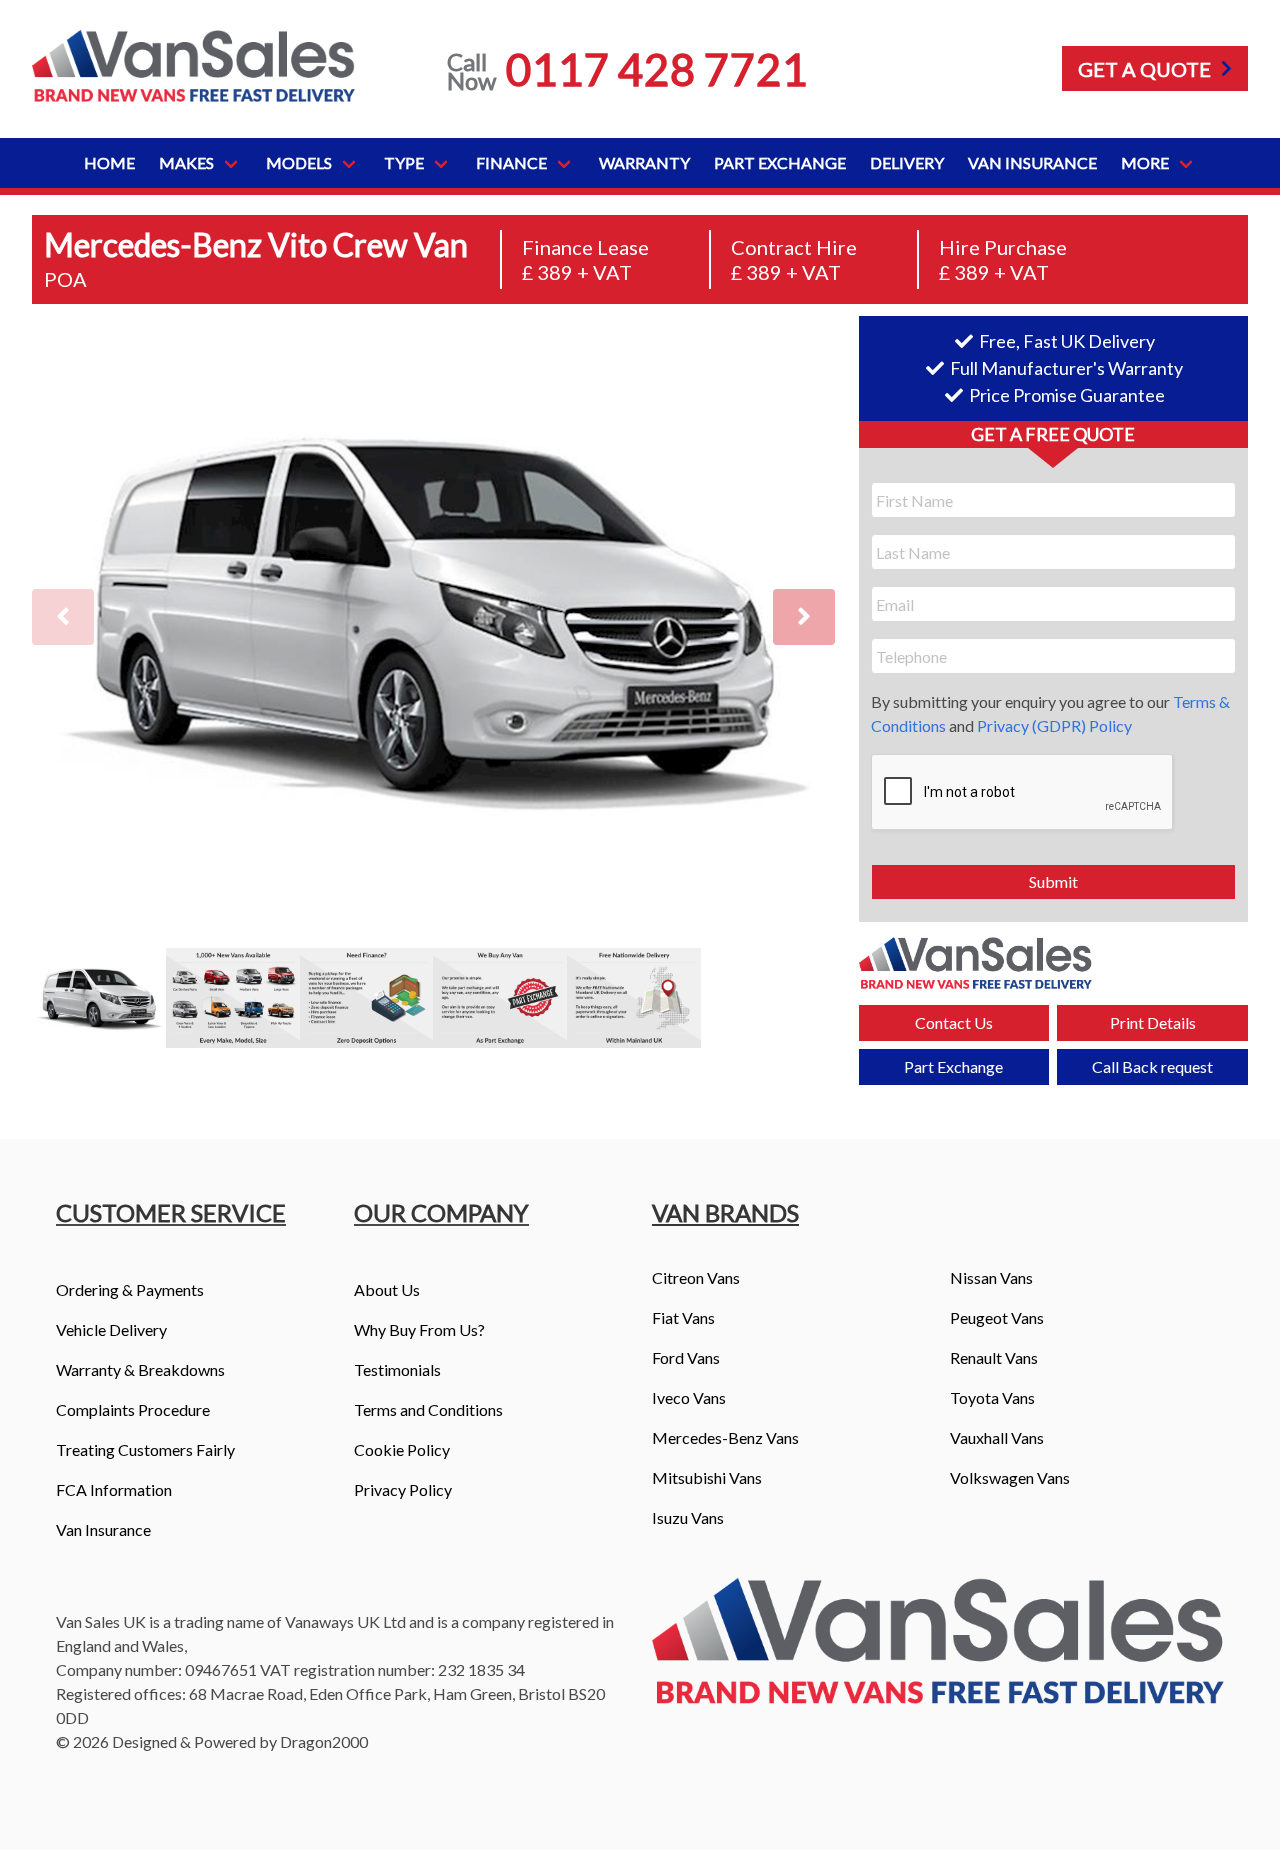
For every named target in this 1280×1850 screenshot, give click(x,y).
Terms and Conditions (428, 1409)
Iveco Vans (689, 1397)
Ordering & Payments (130, 1289)
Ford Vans (686, 1357)
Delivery (907, 162)
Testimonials (397, 1369)
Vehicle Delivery (111, 1329)
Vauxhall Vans (997, 1437)
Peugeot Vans (997, 1317)
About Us (387, 1289)
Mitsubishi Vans (707, 1477)
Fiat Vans (683, 1317)
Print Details (1153, 1022)
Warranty (644, 162)
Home (109, 162)
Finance (511, 162)
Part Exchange (780, 162)
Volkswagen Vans (1010, 1477)
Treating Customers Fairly (145, 1449)
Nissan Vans (991, 1277)
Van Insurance (1032, 162)
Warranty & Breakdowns (140, 1369)
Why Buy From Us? (419, 1329)
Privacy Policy (403, 1489)
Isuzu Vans (688, 1517)
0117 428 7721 (657, 69)
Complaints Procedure (133, 1409)
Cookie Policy (402, 1449)
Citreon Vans (696, 1277)
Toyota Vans (992, 1397)
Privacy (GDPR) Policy (1054, 725)
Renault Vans (994, 1357)
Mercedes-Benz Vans (725, 1437)
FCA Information (114, 1489)
